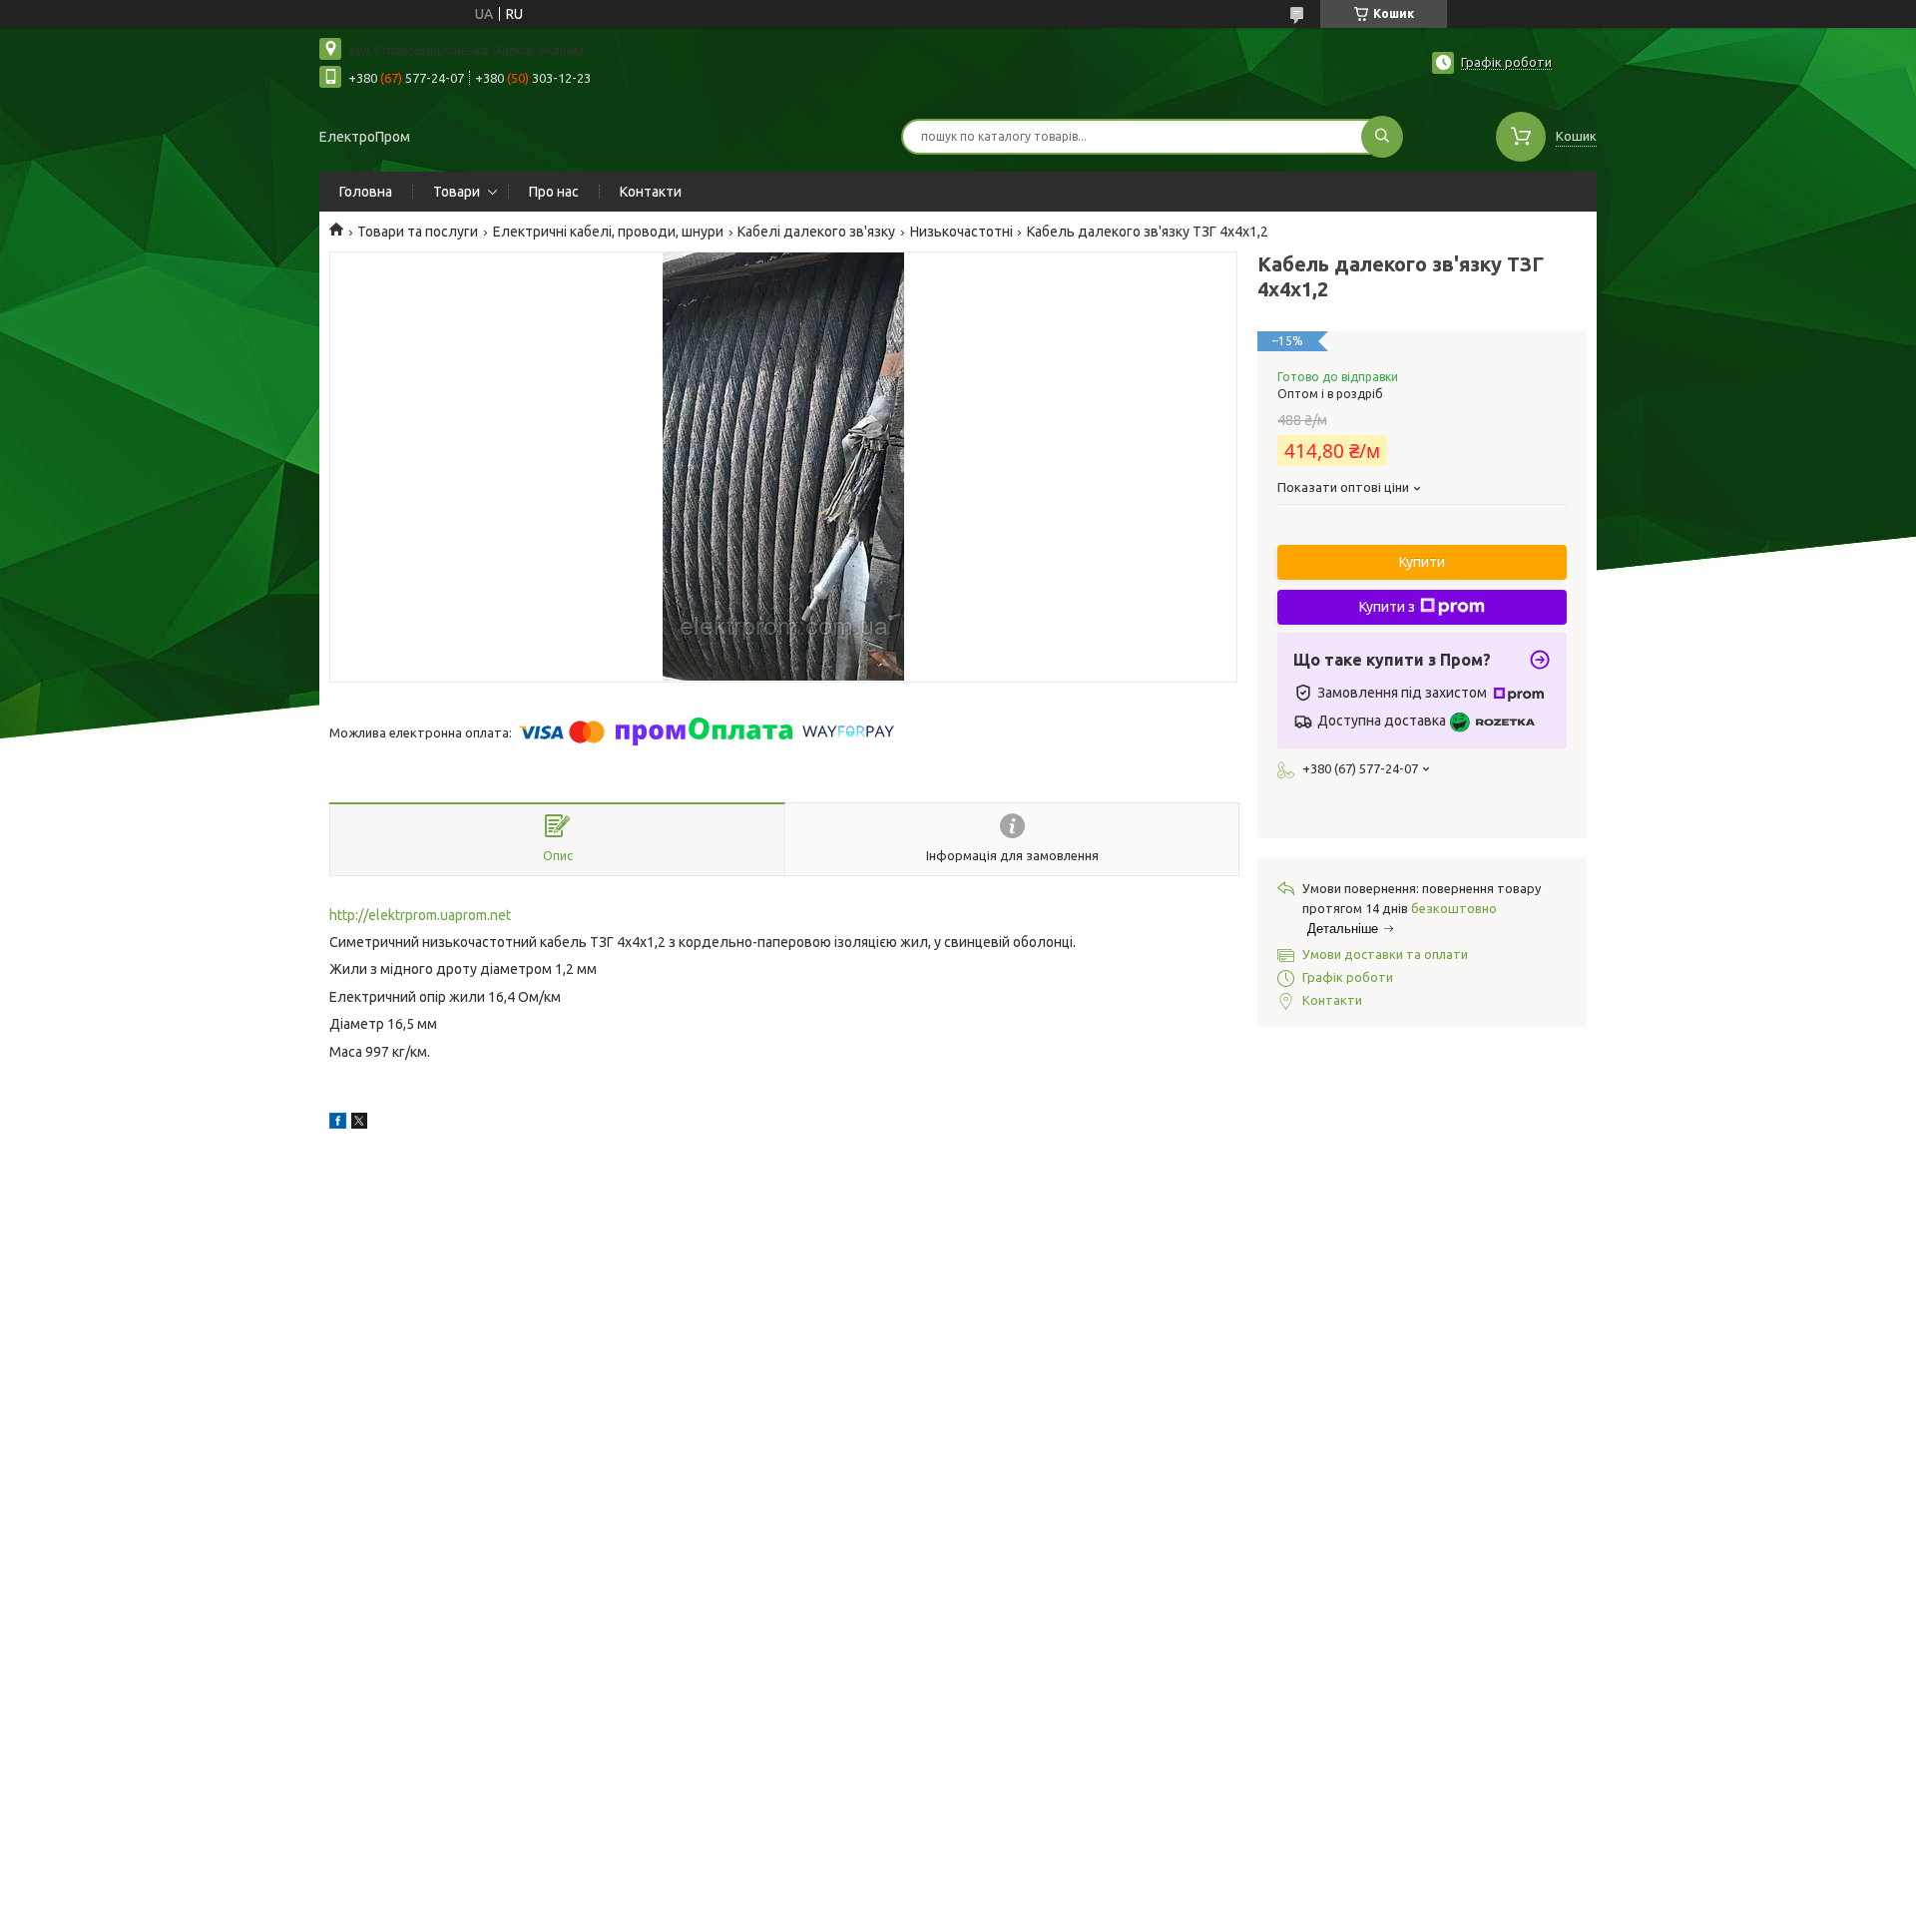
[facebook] (338, 1124)
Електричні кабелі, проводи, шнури (608, 232)
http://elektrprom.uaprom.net (420, 915)
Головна (366, 192)
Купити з (1387, 607)
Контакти (651, 192)
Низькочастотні (961, 232)
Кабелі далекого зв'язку (816, 232)
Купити (1422, 562)
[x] (359, 1124)
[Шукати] (1382, 137)
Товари (457, 192)
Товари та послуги (418, 232)
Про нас (554, 192)
